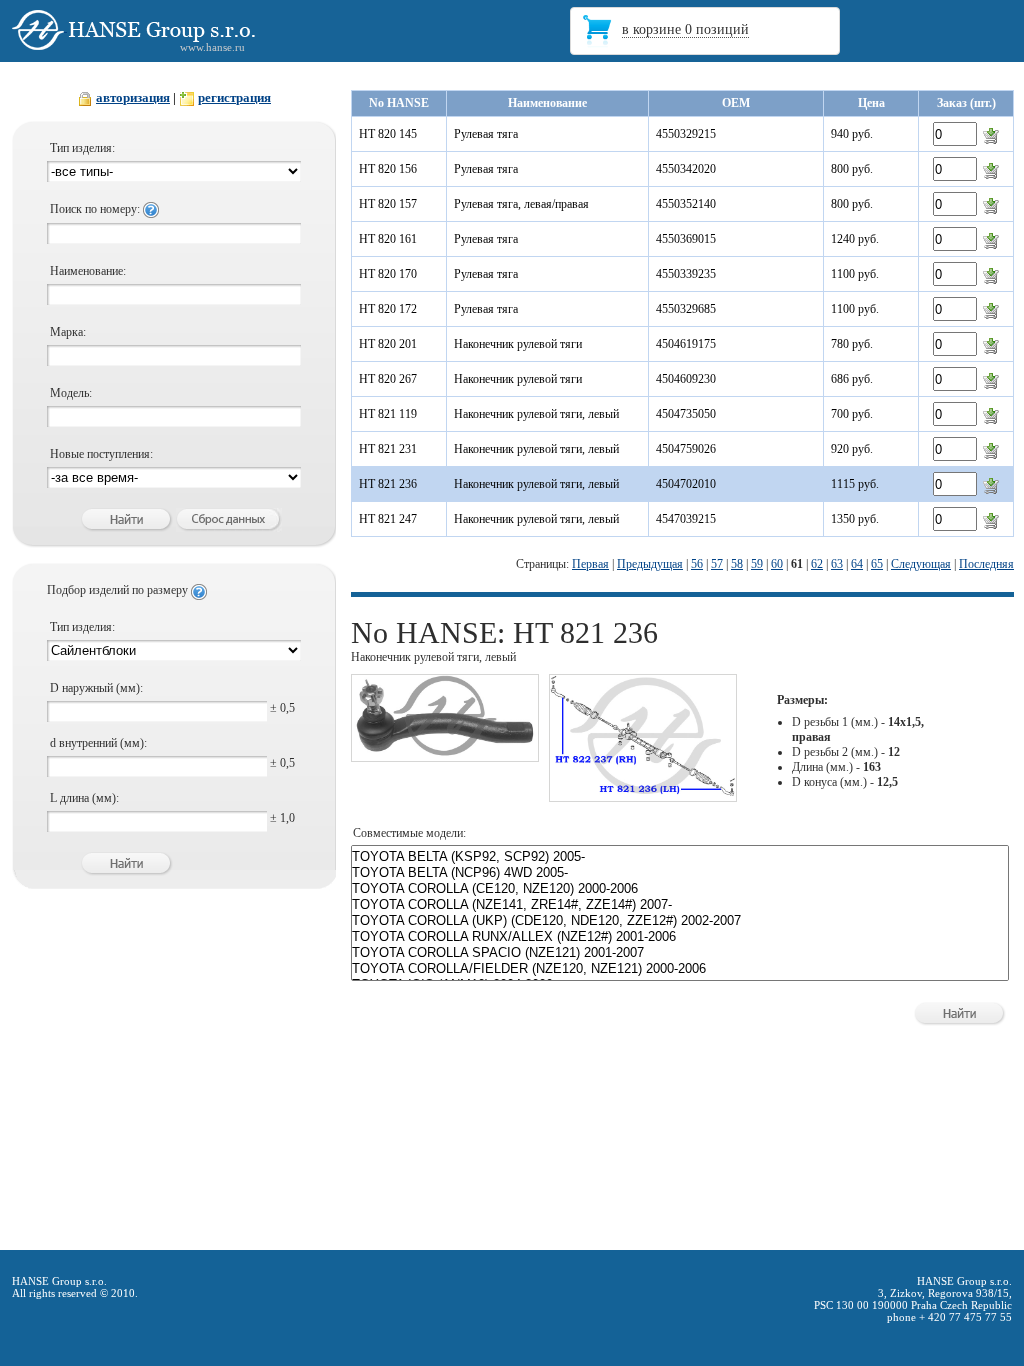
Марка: (68, 332)
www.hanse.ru (212, 47)
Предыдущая (650, 564)
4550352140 (686, 204)
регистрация (234, 97)
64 (857, 564)
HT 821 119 (388, 414)
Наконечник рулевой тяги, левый (536, 414)
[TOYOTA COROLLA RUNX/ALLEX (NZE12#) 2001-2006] (680, 937)
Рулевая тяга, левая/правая (521, 204)
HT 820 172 (388, 309)
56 (697, 564)
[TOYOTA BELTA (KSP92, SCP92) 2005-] (680, 857)
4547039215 (686, 519)
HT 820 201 (388, 344)
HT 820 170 (388, 274)
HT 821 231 (388, 449)
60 (777, 564)
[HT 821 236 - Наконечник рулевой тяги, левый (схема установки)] (643, 793)
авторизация (133, 97)
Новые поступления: (101, 454)
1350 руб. (855, 519)
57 (717, 564)
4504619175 (686, 344)
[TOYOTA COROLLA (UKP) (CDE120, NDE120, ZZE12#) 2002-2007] (680, 921)
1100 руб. (855, 274)
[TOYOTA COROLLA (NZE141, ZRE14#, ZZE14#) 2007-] (680, 905)
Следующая (921, 564)
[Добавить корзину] (991, 135)
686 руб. (852, 379)
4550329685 (686, 309)
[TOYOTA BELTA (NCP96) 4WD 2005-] (680, 873)
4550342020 (686, 169)
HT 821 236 (388, 484)
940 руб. (852, 134)
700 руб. (852, 414)
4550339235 (686, 274)
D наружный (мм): (96, 688)
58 (737, 564)
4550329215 (686, 134)
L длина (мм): (84, 798)
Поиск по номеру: (96, 209)
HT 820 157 (388, 204)
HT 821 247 (388, 519)
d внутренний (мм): (98, 743)
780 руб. (852, 344)
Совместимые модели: (409, 833)
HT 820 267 (388, 379)
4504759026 (686, 449)
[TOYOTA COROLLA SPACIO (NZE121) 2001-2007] (680, 953)
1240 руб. (855, 239)
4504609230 (686, 379)
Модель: (71, 393)
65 (877, 564)
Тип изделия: (82, 148)
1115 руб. (855, 484)
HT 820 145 (388, 134)
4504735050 (686, 414)
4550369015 (686, 239)
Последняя (986, 564)
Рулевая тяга (486, 134)
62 (817, 564)
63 (837, 564)
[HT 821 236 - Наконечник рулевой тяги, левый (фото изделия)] (445, 753)
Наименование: (88, 271)
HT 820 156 (388, 169)
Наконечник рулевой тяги (518, 344)
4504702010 (686, 484)
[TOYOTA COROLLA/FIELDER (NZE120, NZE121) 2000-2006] (680, 969)
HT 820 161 (388, 239)
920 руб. (852, 449)
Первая (590, 564)
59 (757, 564)
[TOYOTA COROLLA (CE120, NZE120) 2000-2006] (680, 889)
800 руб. (852, 169)
